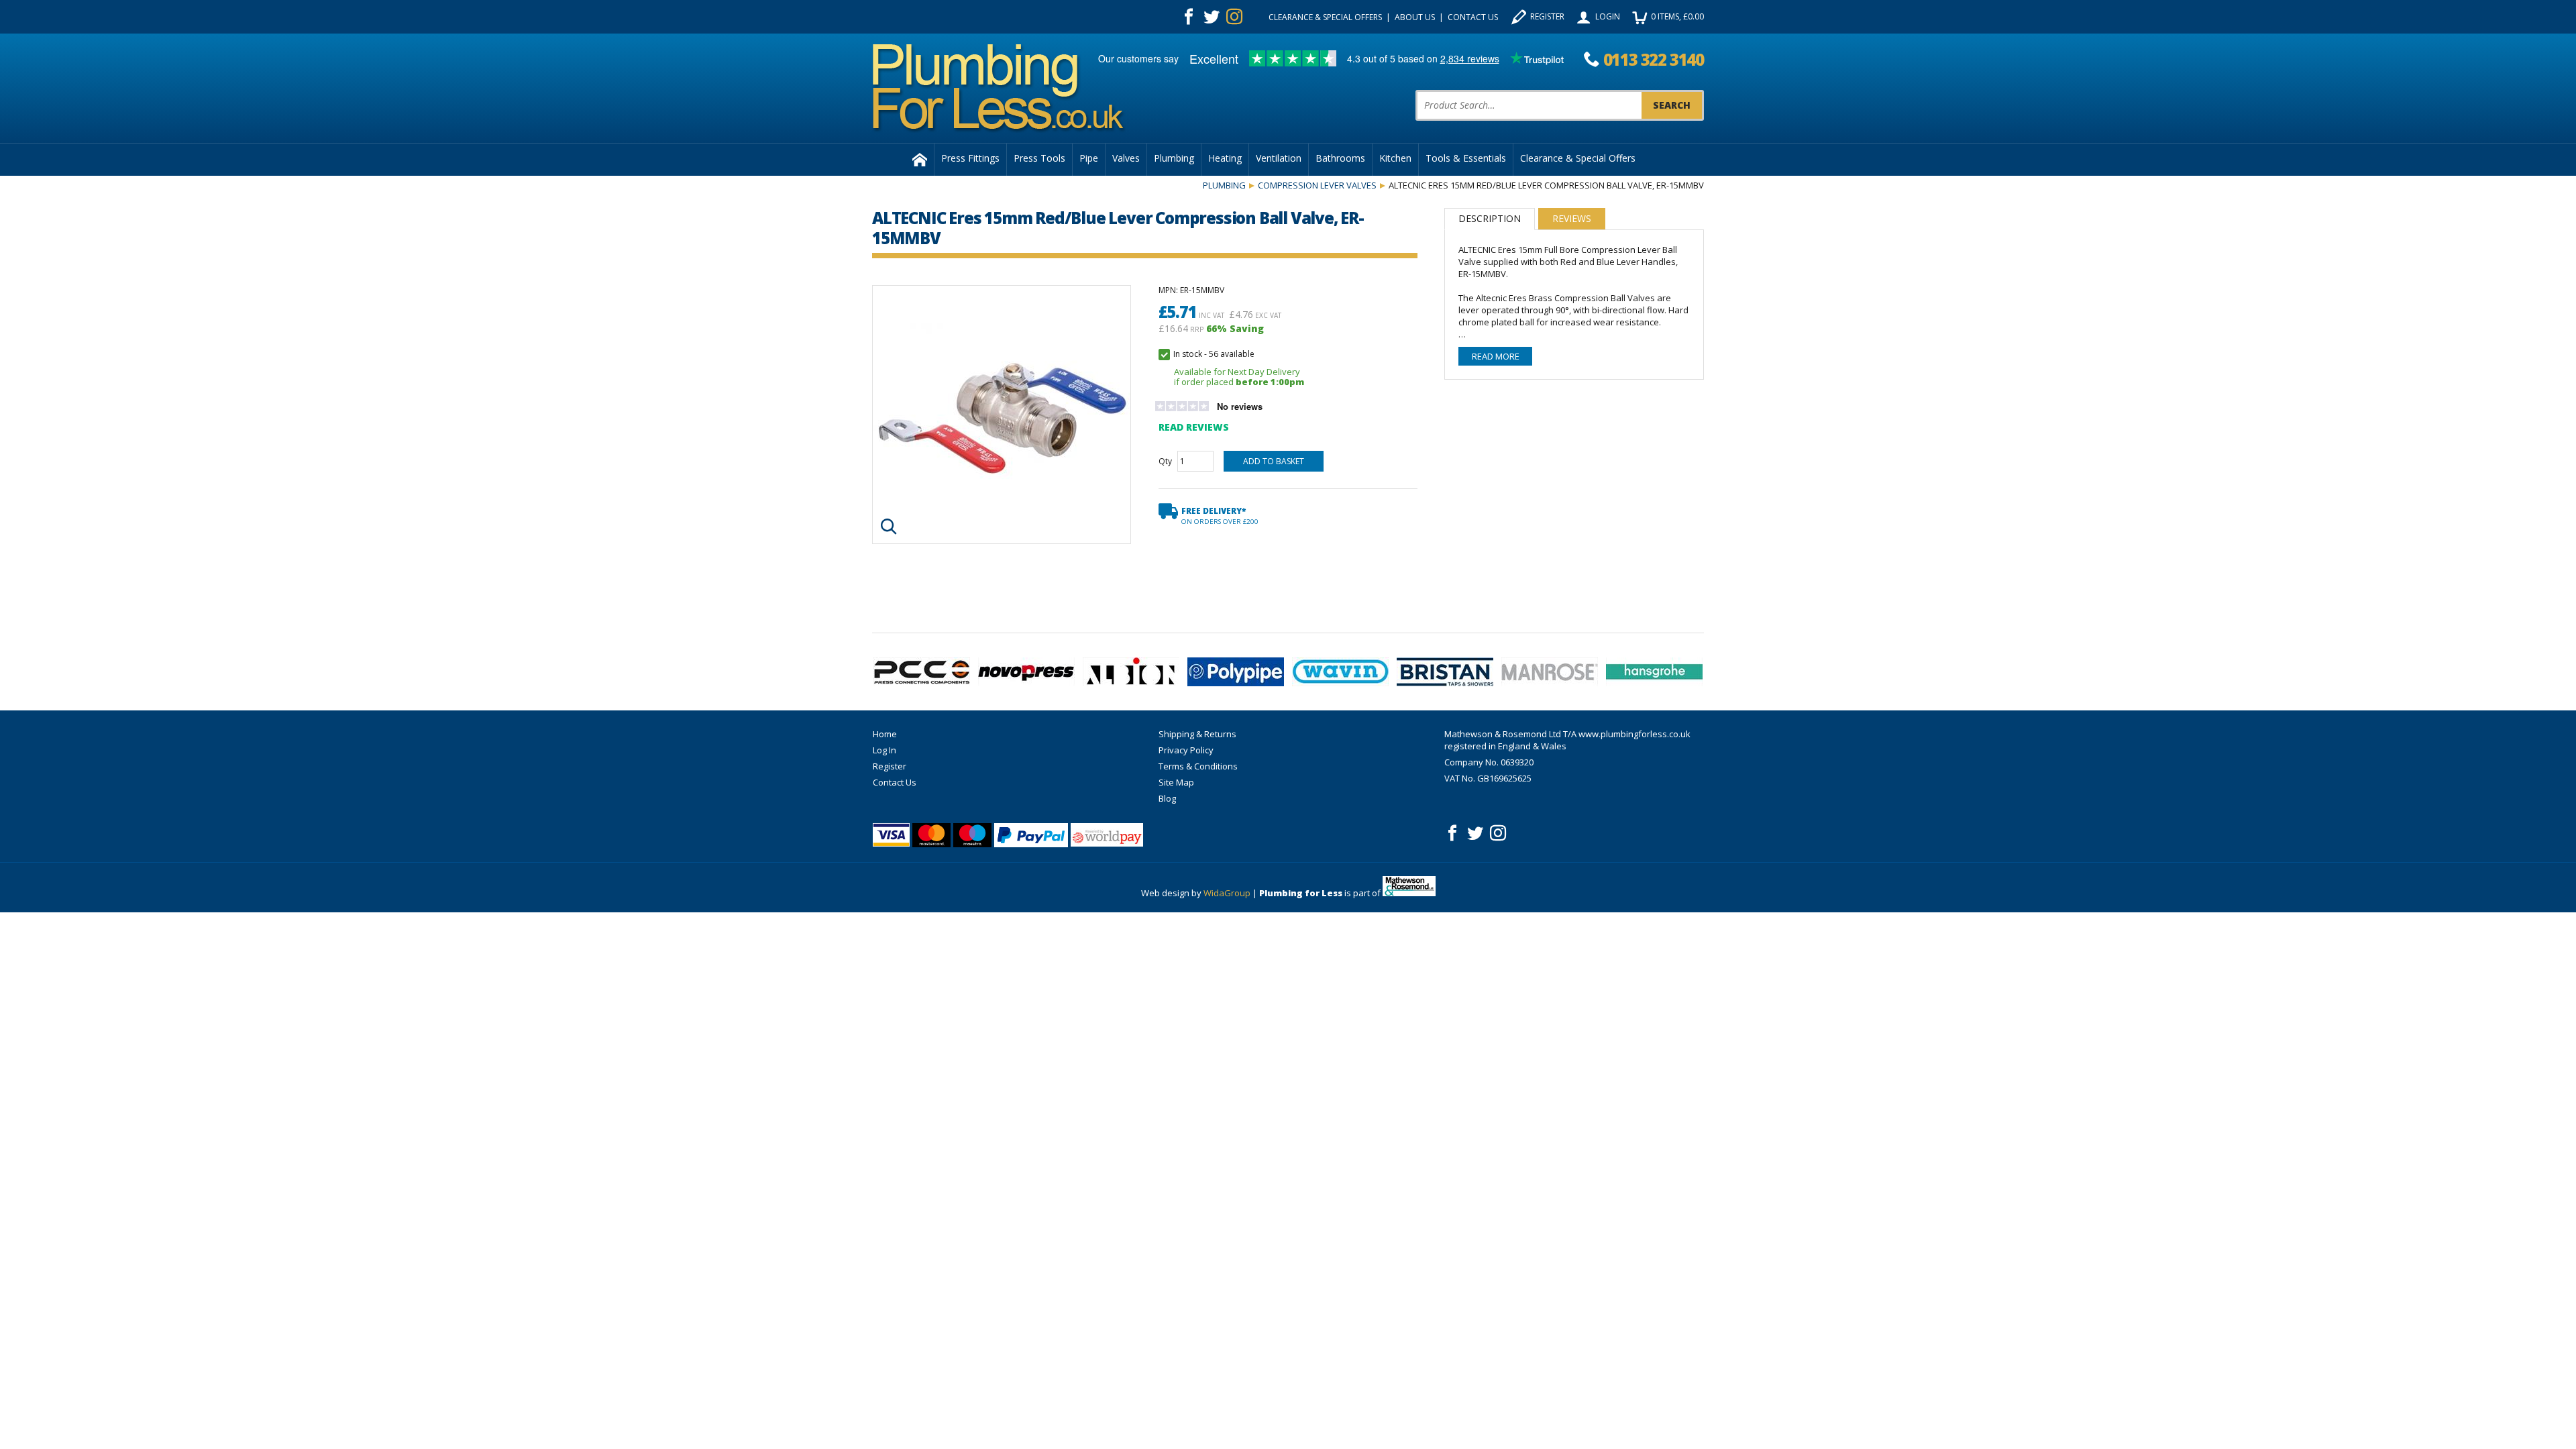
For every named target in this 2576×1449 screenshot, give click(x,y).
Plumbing (1174, 158)
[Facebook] (1189, 17)
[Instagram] (1234, 17)
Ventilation (1279, 158)
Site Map (1176, 782)
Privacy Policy (1186, 750)
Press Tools (1039, 158)
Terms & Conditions (1198, 766)
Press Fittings (970, 158)
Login (1608, 16)
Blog (1167, 798)
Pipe (1089, 158)
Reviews (1572, 218)
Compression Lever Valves (1317, 185)
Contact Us (1473, 17)
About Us (1415, 17)
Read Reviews (1194, 427)
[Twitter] (1212, 17)
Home (885, 734)
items (1677, 16)
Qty (1165, 461)
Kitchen (1395, 158)
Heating (1225, 158)
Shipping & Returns (1197, 734)
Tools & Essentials (1466, 158)
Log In (884, 750)
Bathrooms (1340, 158)
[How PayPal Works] (1031, 835)
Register (1547, 16)
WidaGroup (1227, 893)
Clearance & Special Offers (1325, 17)
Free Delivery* (1220, 516)
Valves (1126, 158)
